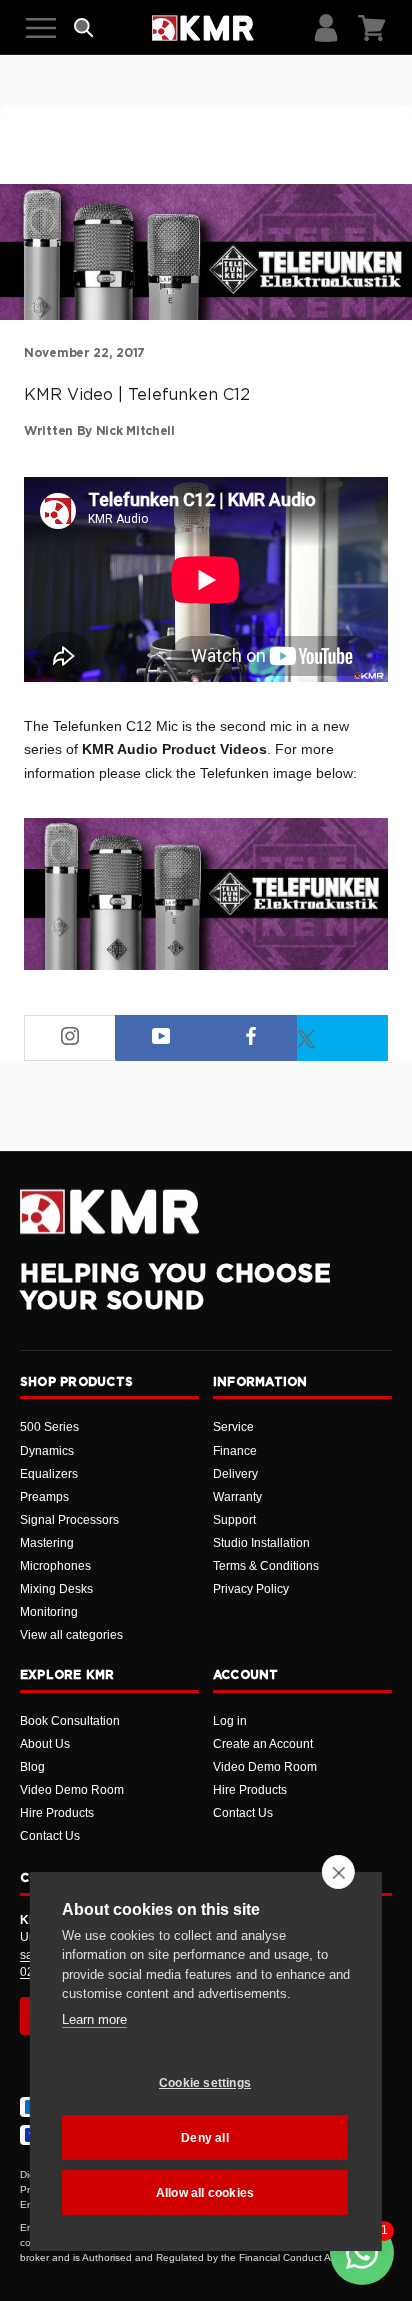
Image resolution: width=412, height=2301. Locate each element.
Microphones (55, 1566)
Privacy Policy (251, 1589)
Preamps (44, 1497)
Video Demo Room (72, 1790)
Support (234, 1520)
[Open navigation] (41, 28)
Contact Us (50, 1836)
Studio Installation (261, 1543)
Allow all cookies (205, 2193)
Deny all (205, 2138)
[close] (338, 1872)
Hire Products (57, 1813)
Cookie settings (205, 2083)
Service (233, 1427)
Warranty (237, 1497)
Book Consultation (70, 1721)
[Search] (84, 28)
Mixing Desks (56, 1589)
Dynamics (47, 1451)
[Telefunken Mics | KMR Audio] (206, 894)
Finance (235, 1451)
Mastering (47, 1543)
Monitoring (49, 1612)
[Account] (326, 28)
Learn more (94, 2019)
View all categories (71, 1635)
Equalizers (49, 1474)
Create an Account (263, 1744)
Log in (230, 1721)
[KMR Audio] (202, 28)
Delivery (235, 1474)
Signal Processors (69, 1520)
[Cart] (372, 28)
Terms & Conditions (266, 1566)
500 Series (49, 1427)
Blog (32, 1767)
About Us (45, 1744)
